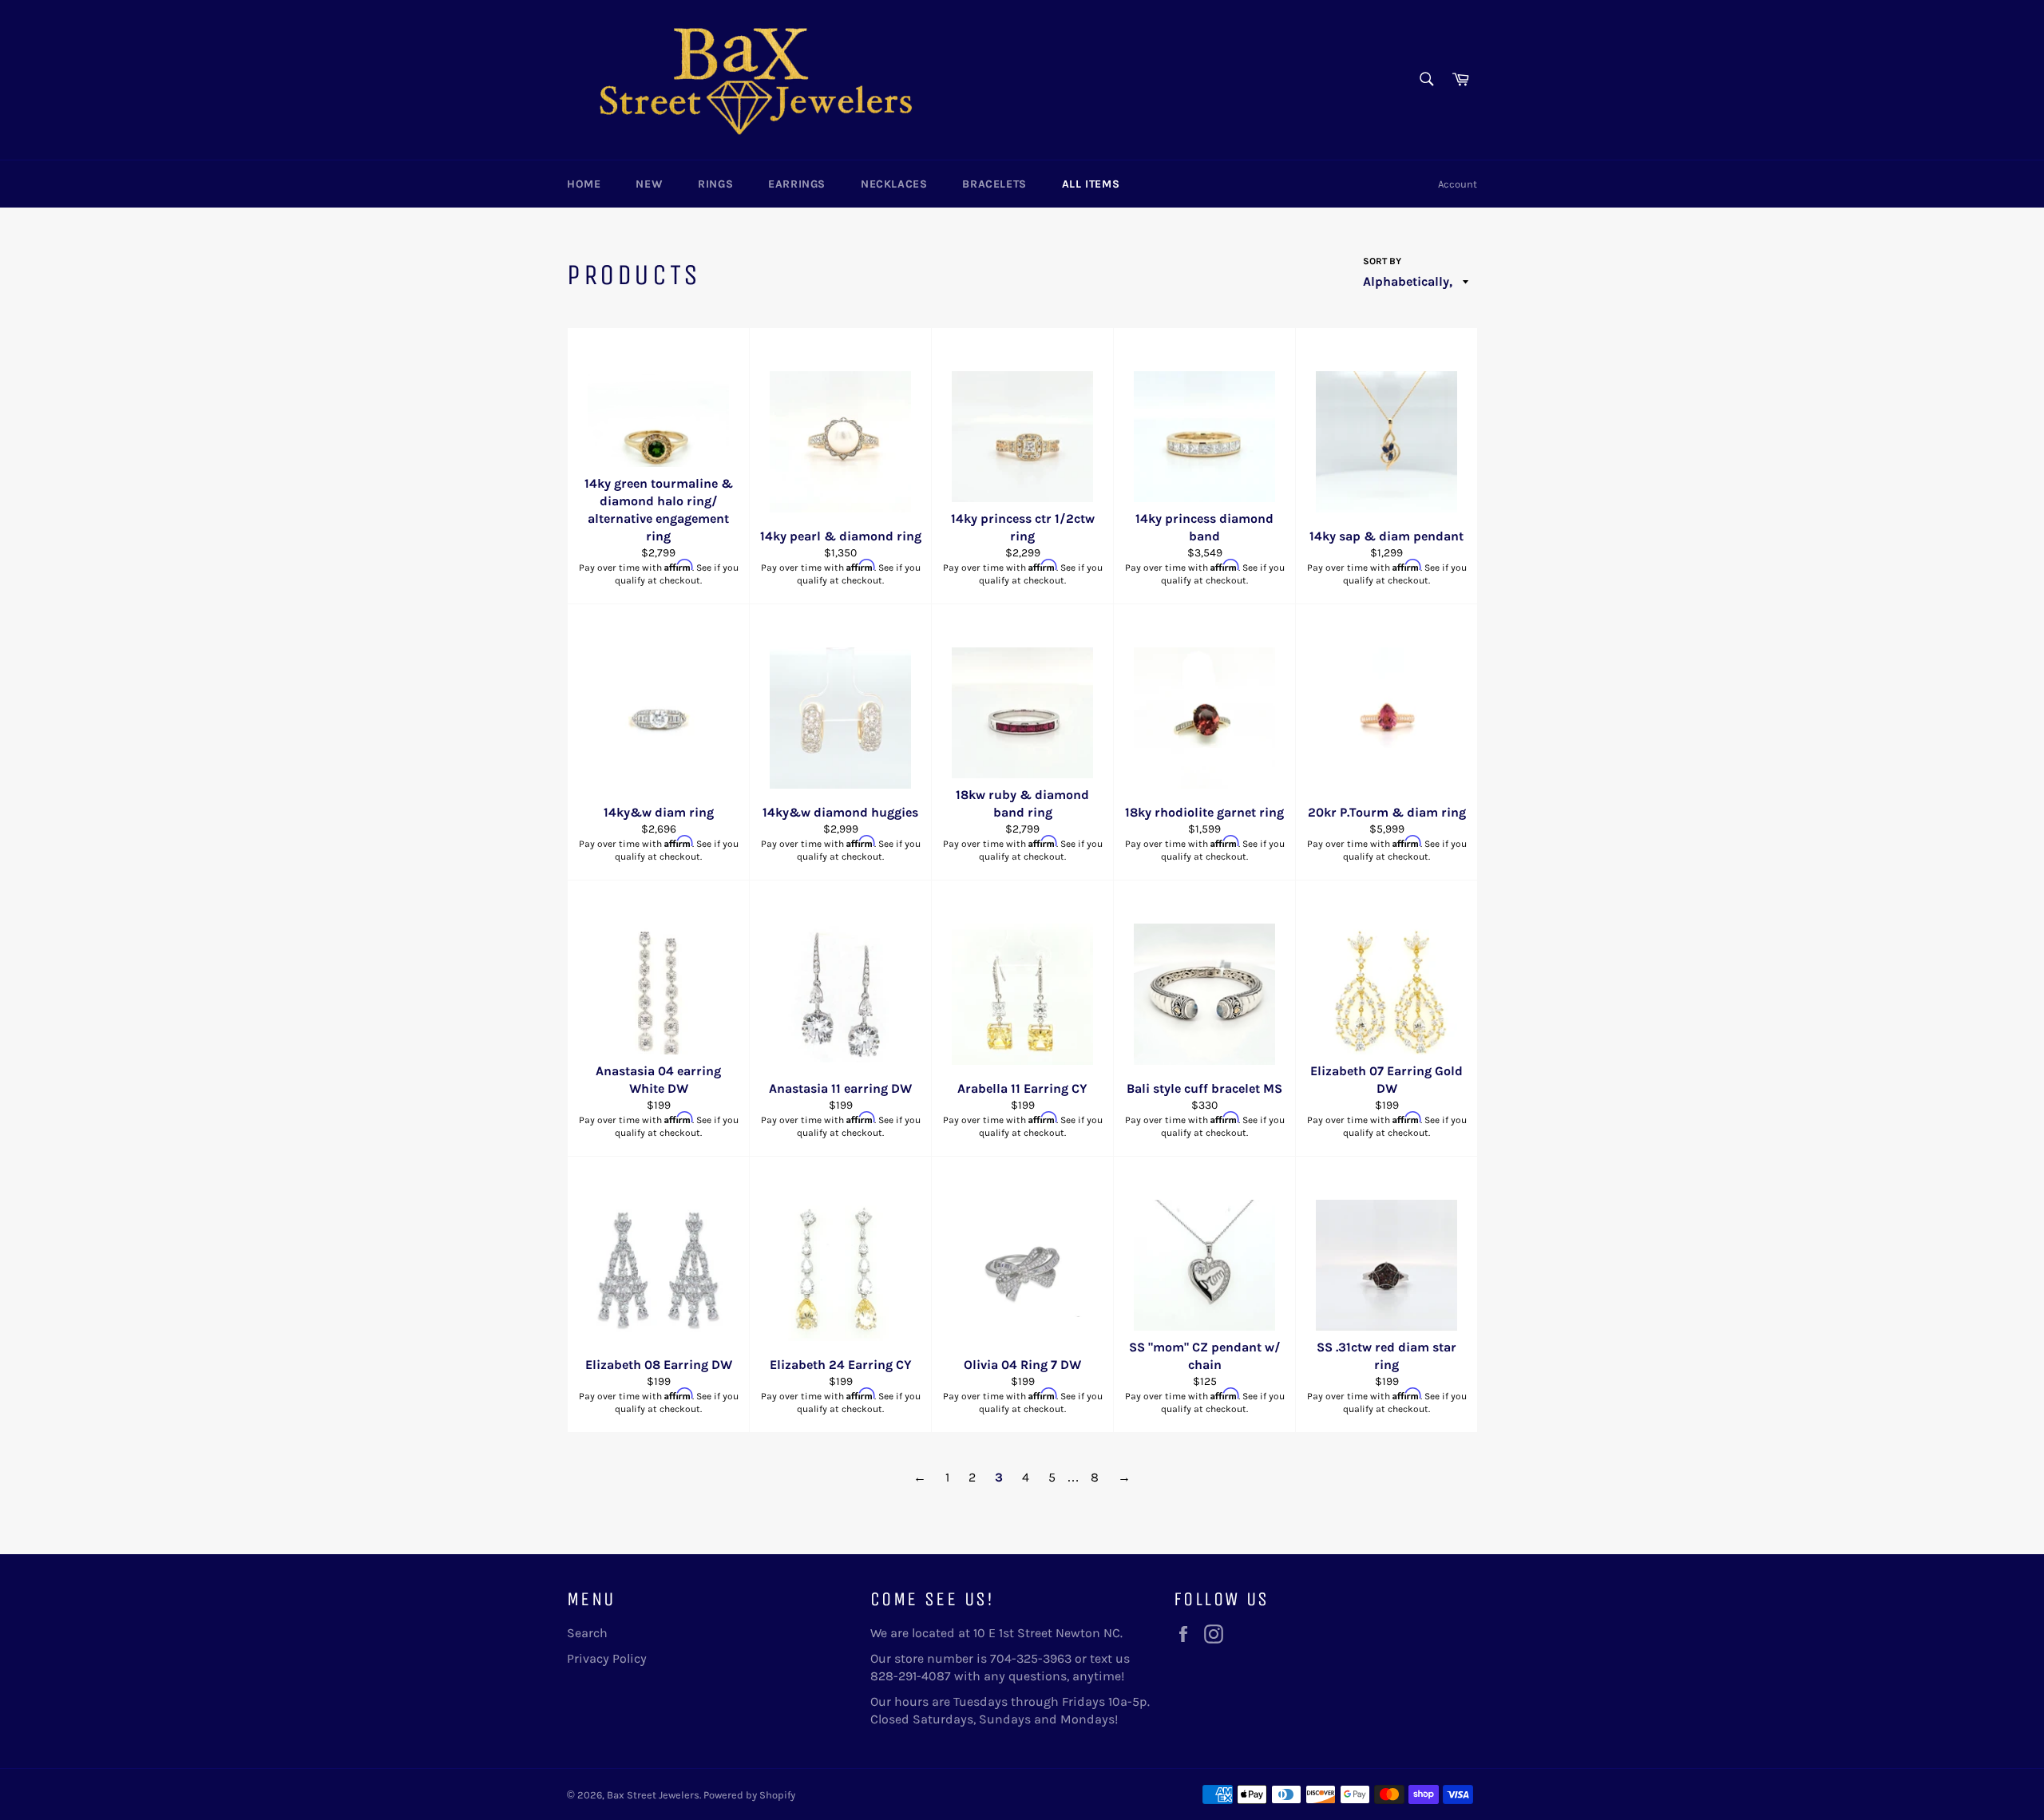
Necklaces (894, 184)
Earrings (797, 184)
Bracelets (994, 184)
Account (1458, 184)
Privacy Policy (607, 1658)
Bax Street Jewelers (653, 1795)
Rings (715, 184)
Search (587, 1633)
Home (584, 184)
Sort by (1382, 261)
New (649, 184)
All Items (1091, 184)
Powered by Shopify (749, 1795)
